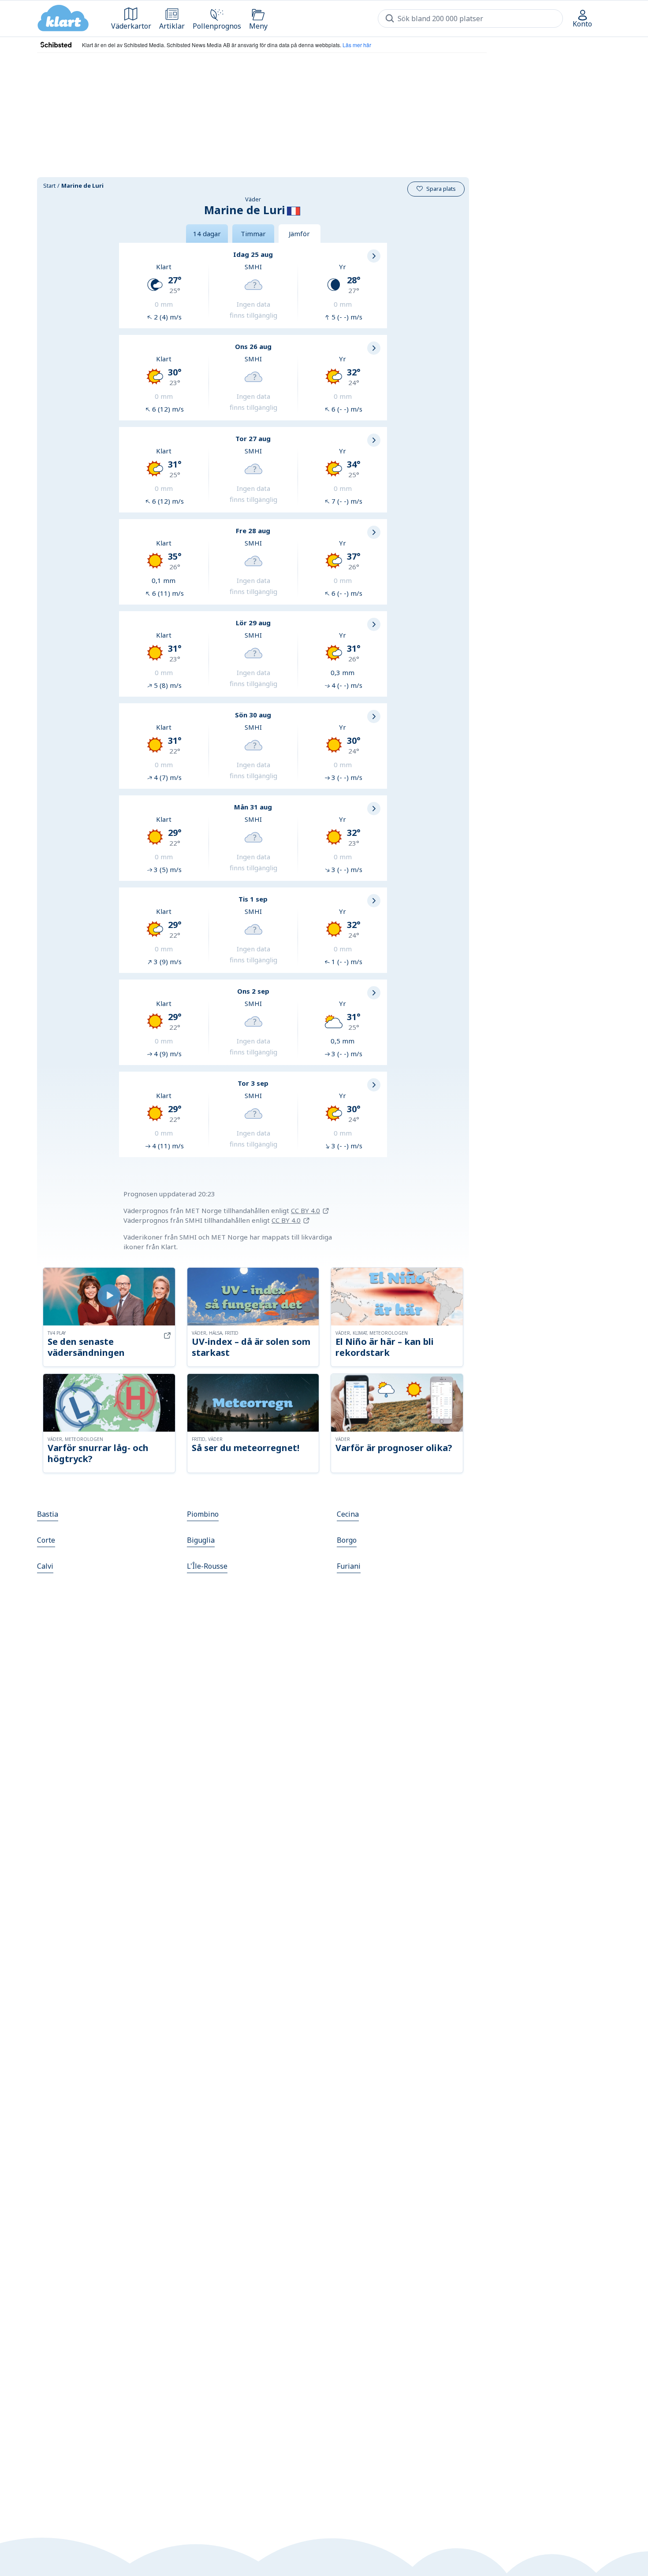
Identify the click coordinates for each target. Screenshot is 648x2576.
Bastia (48, 1514)
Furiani (349, 1566)
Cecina (348, 1514)
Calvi (45, 1566)
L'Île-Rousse (207, 1566)
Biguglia (201, 1540)
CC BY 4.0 (305, 1210)
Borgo (347, 1540)
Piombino (203, 1514)
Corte (46, 1540)
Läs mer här (357, 45)
